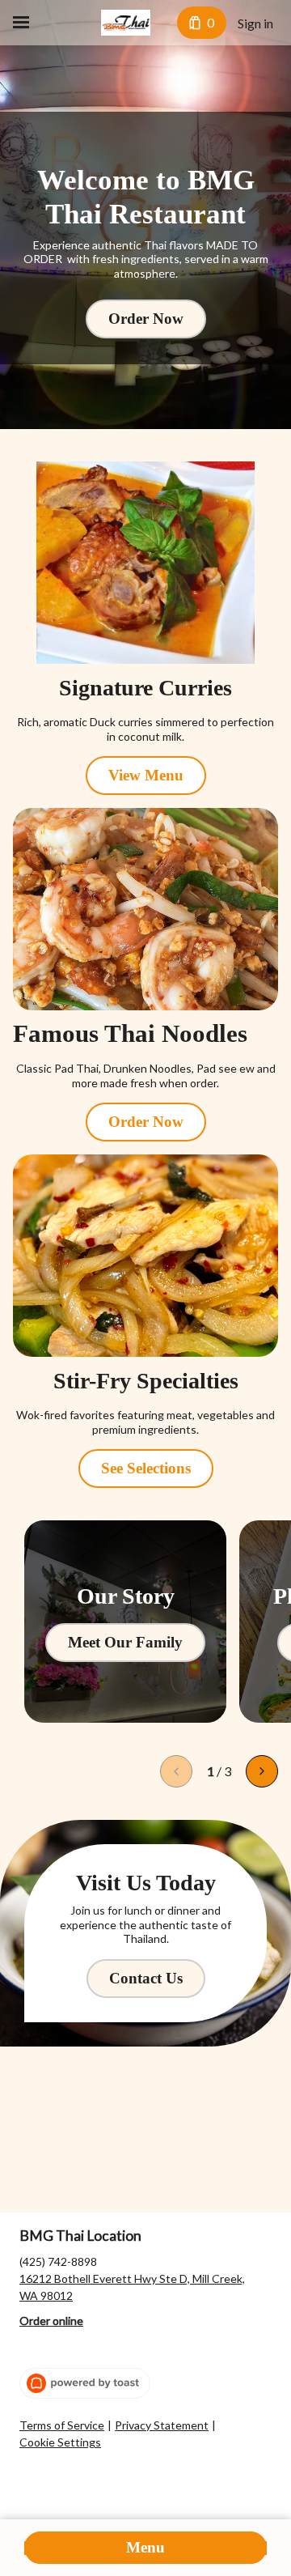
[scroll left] (176, 1771)
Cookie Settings (60, 2442)
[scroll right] (262, 1771)
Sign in (255, 23)
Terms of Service (62, 2425)
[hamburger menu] (21, 23)
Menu (145, 2547)
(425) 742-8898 (58, 2261)
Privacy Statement (162, 2425)
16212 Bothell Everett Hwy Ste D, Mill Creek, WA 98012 (132, 2287)
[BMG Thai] (126, 23)
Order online (51, 2321)
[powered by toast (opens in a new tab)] (85, 2383)
